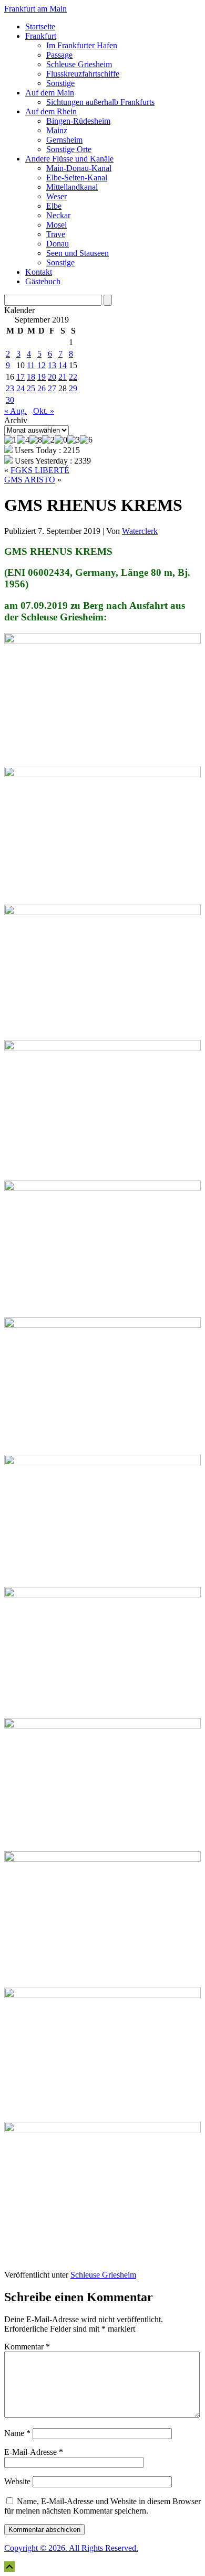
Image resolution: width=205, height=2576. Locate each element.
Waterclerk (140, 531)
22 (73, 377)
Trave (56, 234)
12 (42, 365)
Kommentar (27, 2347)
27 (52, 388)
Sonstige (60, 83)
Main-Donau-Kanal (79, 168)
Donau (58, 244)
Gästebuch (43, 281)
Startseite (40, 26)
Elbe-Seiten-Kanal (77, 178)
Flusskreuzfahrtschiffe (83, 74)
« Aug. (16, 411)
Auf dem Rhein (51, 111)
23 (10, 388)
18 (31, 377)
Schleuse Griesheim (79, 64)
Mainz (57, 130)
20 (52, 377)
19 (42, 377)
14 (63, 365)
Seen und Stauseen (78, 253)
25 (31, 388)
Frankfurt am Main (35, 9)
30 (10, 400)
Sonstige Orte (69, 149)
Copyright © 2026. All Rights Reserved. (71, 2548)
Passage (59, 55)
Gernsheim (64, 140)
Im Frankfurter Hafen (82, 45)
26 (42, 388)
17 (20, 377)
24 (20, 388)
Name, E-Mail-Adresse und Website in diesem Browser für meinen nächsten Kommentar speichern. (102, 2506)
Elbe (54, 206)
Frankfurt (41, 36)
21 (63, 377)
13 (52, 365)
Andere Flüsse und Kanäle (69, 159)
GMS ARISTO (30, 480)
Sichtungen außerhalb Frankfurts (100, 102)
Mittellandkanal (72, 187)
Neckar (58, 215)
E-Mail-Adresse (34, 2452)
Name (17, 2433)
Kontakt (39, 272)
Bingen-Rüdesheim (78, 121)
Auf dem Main (50, 93)
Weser (57, 196)
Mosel (57, 225)
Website (17, 2481)
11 (31, 365)
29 (73, 388)
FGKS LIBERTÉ (40, 470)
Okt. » (44, 411)
